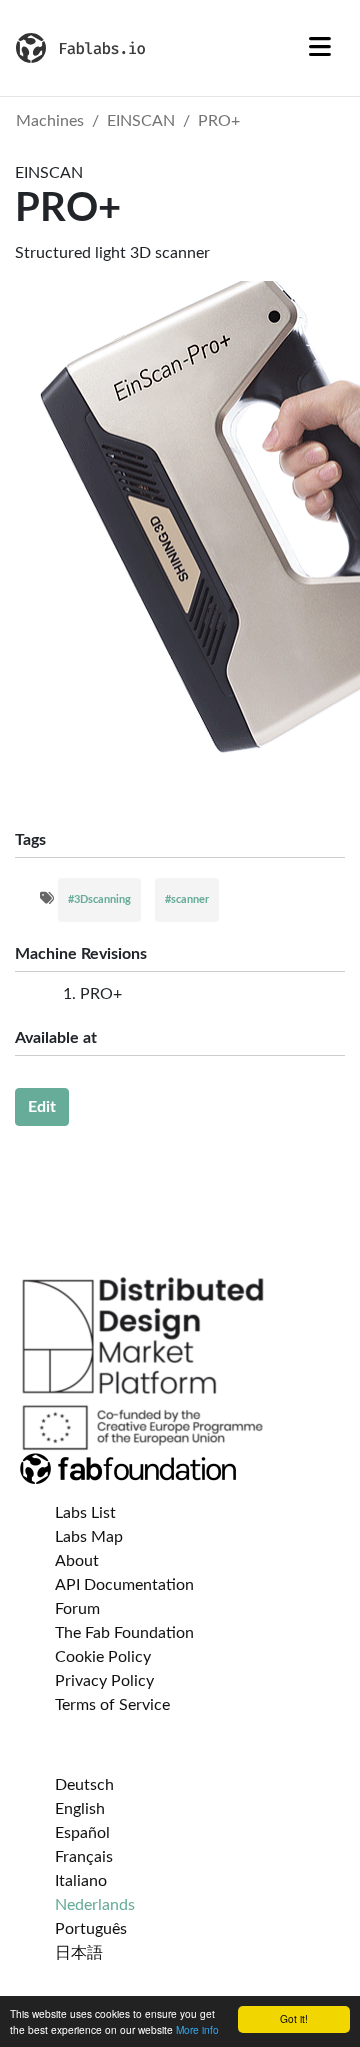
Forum (77, 1609)
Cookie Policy (103, 1657)
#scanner (187, 899)
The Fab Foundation (124, 1633)
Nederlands (95, 1905)
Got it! (294, 2018)
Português (91, 1929)
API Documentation (124, 1585)
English (80, 1809)
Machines (50, 121)
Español (82, 1833)
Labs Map (89, 1537)
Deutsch (84, 1785)
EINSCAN (141, 121)
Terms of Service (112, 1705)
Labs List (85, 1513)
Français (84, 1857)
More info (197, 2029)
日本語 (79, 1953)
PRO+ (219, 121)
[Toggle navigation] (320, 48)
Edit (42, 1107)
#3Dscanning (99, 899)
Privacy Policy (104, 1681)
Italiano (81, 1881)
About (77, 1561)
